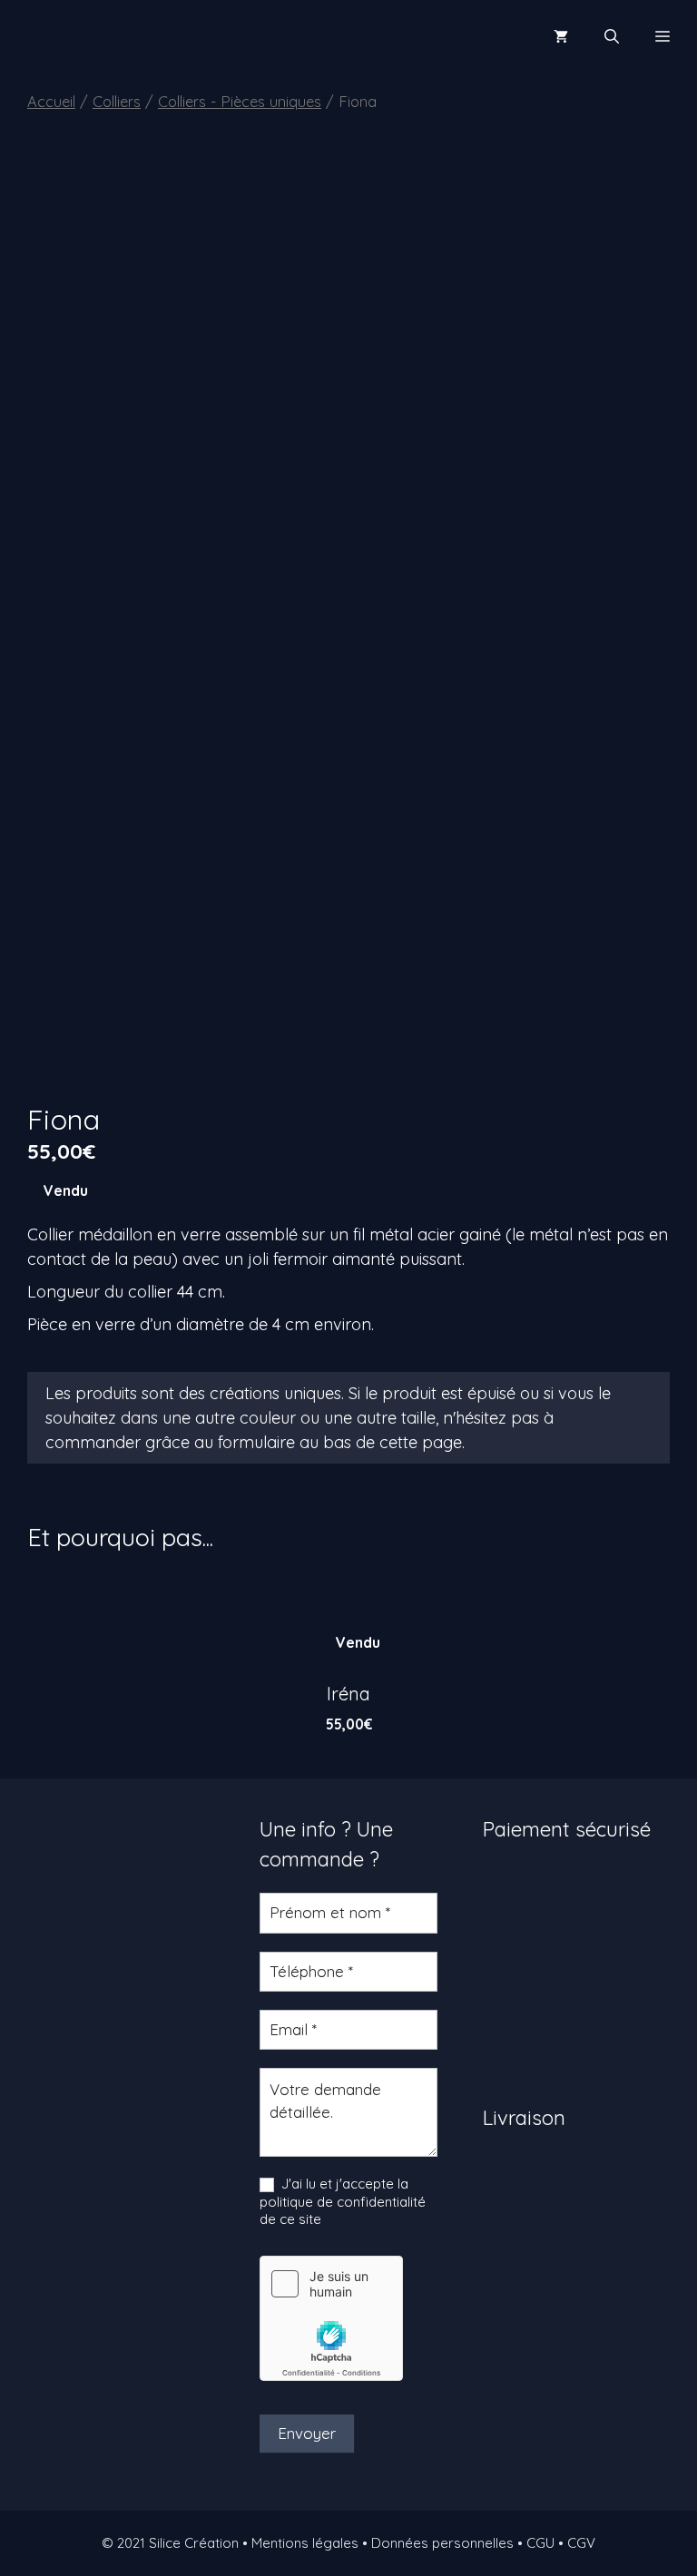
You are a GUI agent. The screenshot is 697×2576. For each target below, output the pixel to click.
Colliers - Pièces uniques (240, 101)
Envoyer (307, 2433)
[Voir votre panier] (561, 36)
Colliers (117, 101)
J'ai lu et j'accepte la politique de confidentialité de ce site (343, 2201)
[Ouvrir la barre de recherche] (612, 36)
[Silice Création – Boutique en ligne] (77, 36)
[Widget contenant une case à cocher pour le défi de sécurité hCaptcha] (331, 2318)
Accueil (51, 101)
